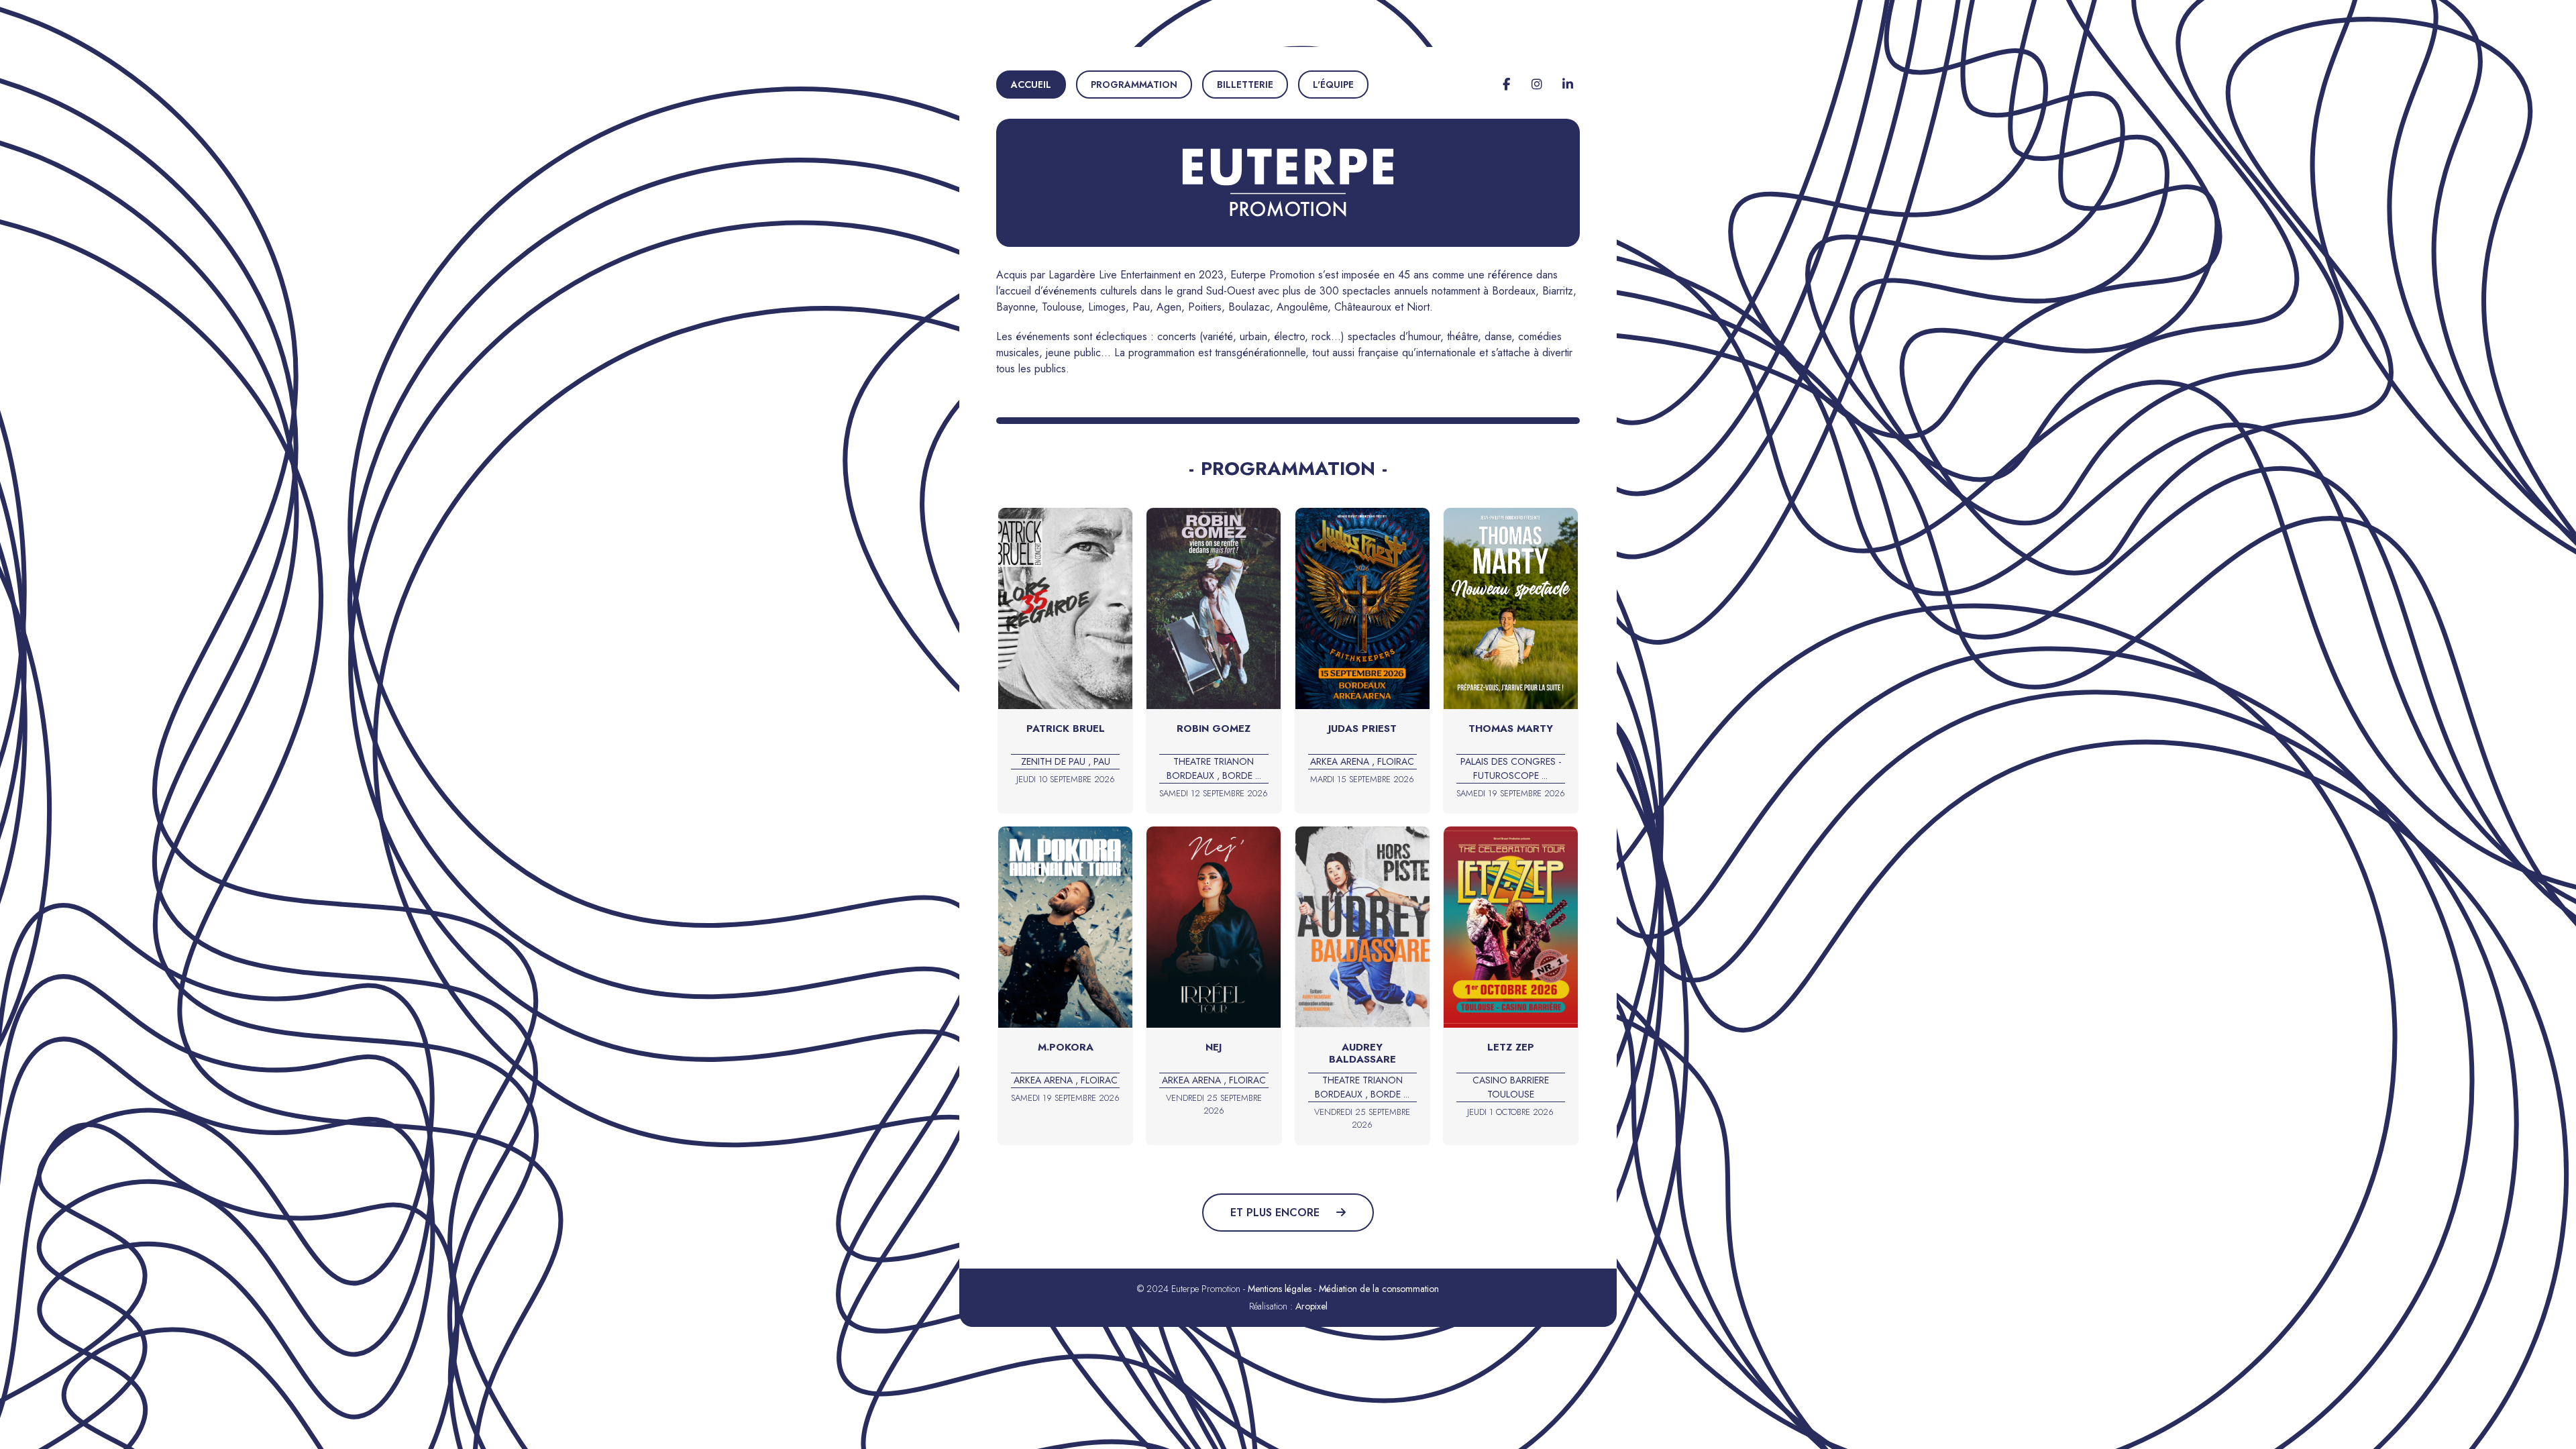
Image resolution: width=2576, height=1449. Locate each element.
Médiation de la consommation (1379, 1289)
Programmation (1134, 85)
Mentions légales (1280, 1289)
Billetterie (1245, 85)
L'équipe (1333, 85)
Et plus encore (1277, 1213)
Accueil (1031, 85)
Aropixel (1311, 1306)
